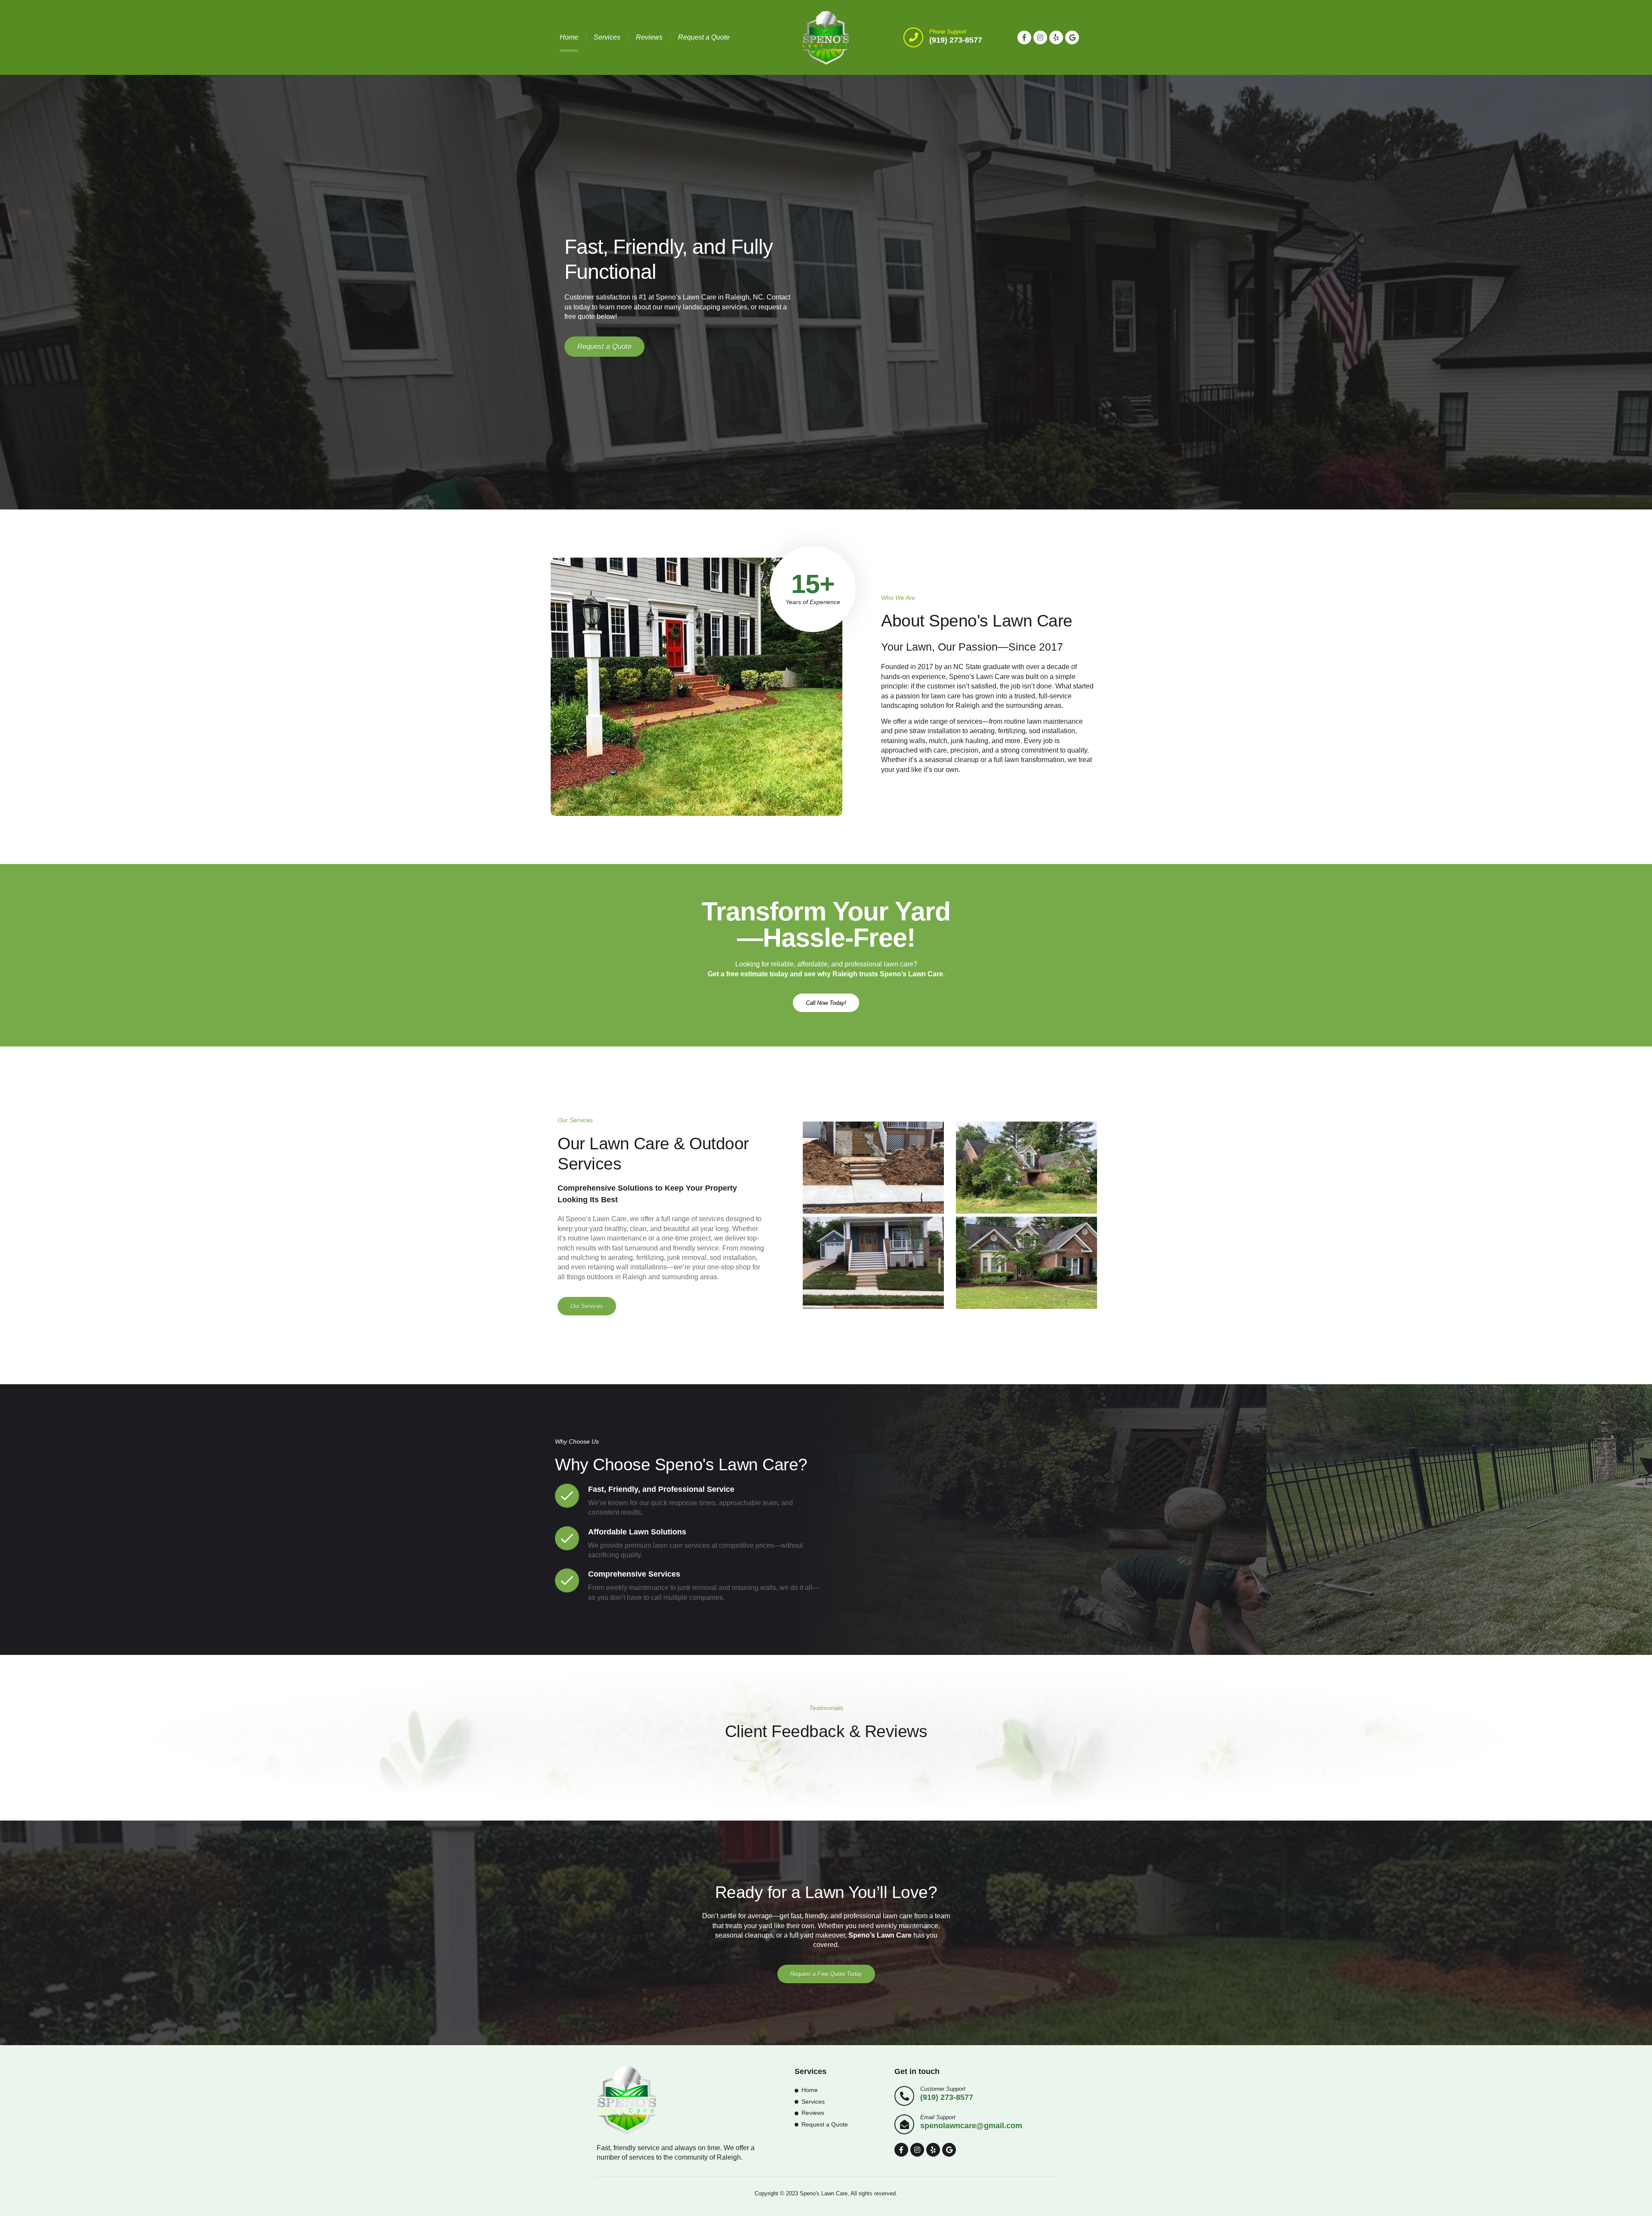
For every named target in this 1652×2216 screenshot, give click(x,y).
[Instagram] (1040, 37)
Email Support (938, 2117)
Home (569, 37)
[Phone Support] (913, 37)
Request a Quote (704, 37)
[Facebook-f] (1024, 37)
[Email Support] (904, 2124)
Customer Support (943, 2089)
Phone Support (948, 32)
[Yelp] (1056, 37)
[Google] (1072, 37)
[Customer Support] (904, 2096)
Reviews (649, 37)
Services (607, 37)
